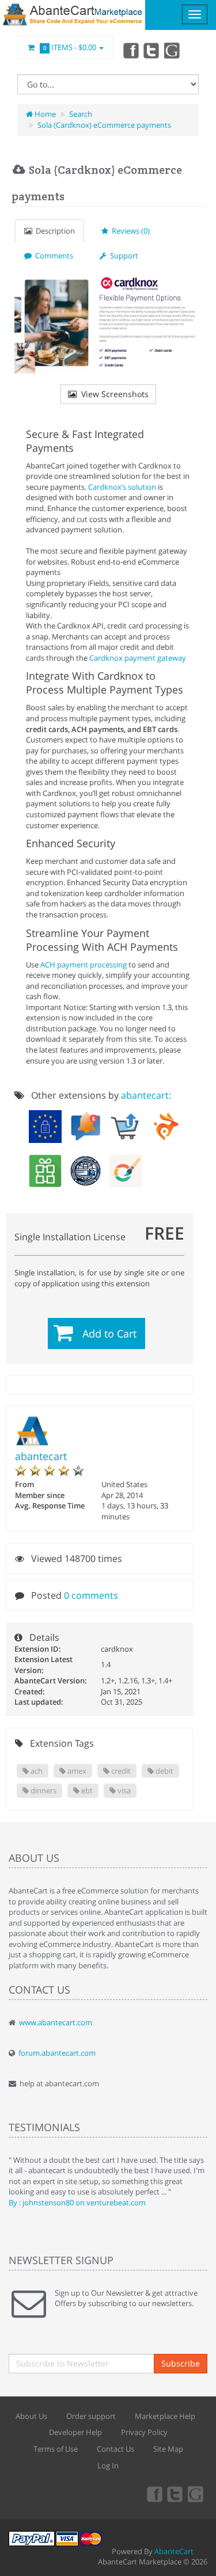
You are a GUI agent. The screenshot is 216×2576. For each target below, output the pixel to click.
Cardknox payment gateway (138, 658)
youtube (173, 50)
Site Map (168, 2449)
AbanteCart (174, 2551)
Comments (52, 256)
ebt (86, 1790)
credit (120, 1771)
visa (123, 1790)
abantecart (41, 1456)
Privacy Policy (144, 2432)
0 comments (91, 1595)
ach (36, 1771)
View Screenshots (113, 394)
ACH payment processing (84, 965)
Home (44, 114)
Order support (91, 2416)
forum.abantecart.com (57, 2053)
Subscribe (181, 2363)
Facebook (130, 50)
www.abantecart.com (56, 2022)
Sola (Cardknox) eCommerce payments (104, 125)
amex (76, 1771)
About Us (31, 2416)
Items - (70, 47)
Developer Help (75, 2432)
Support (122, 256)
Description (54, 231)
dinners (43, 1790)
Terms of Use (56, 2449)
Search (81, 114)
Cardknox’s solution (122, 487)
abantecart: (146, 1095)
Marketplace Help (165, 2416)
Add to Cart (109, 1333)
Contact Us (115, 2449)
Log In (108, 2466)
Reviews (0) (129, 231)
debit (164, 1771)
